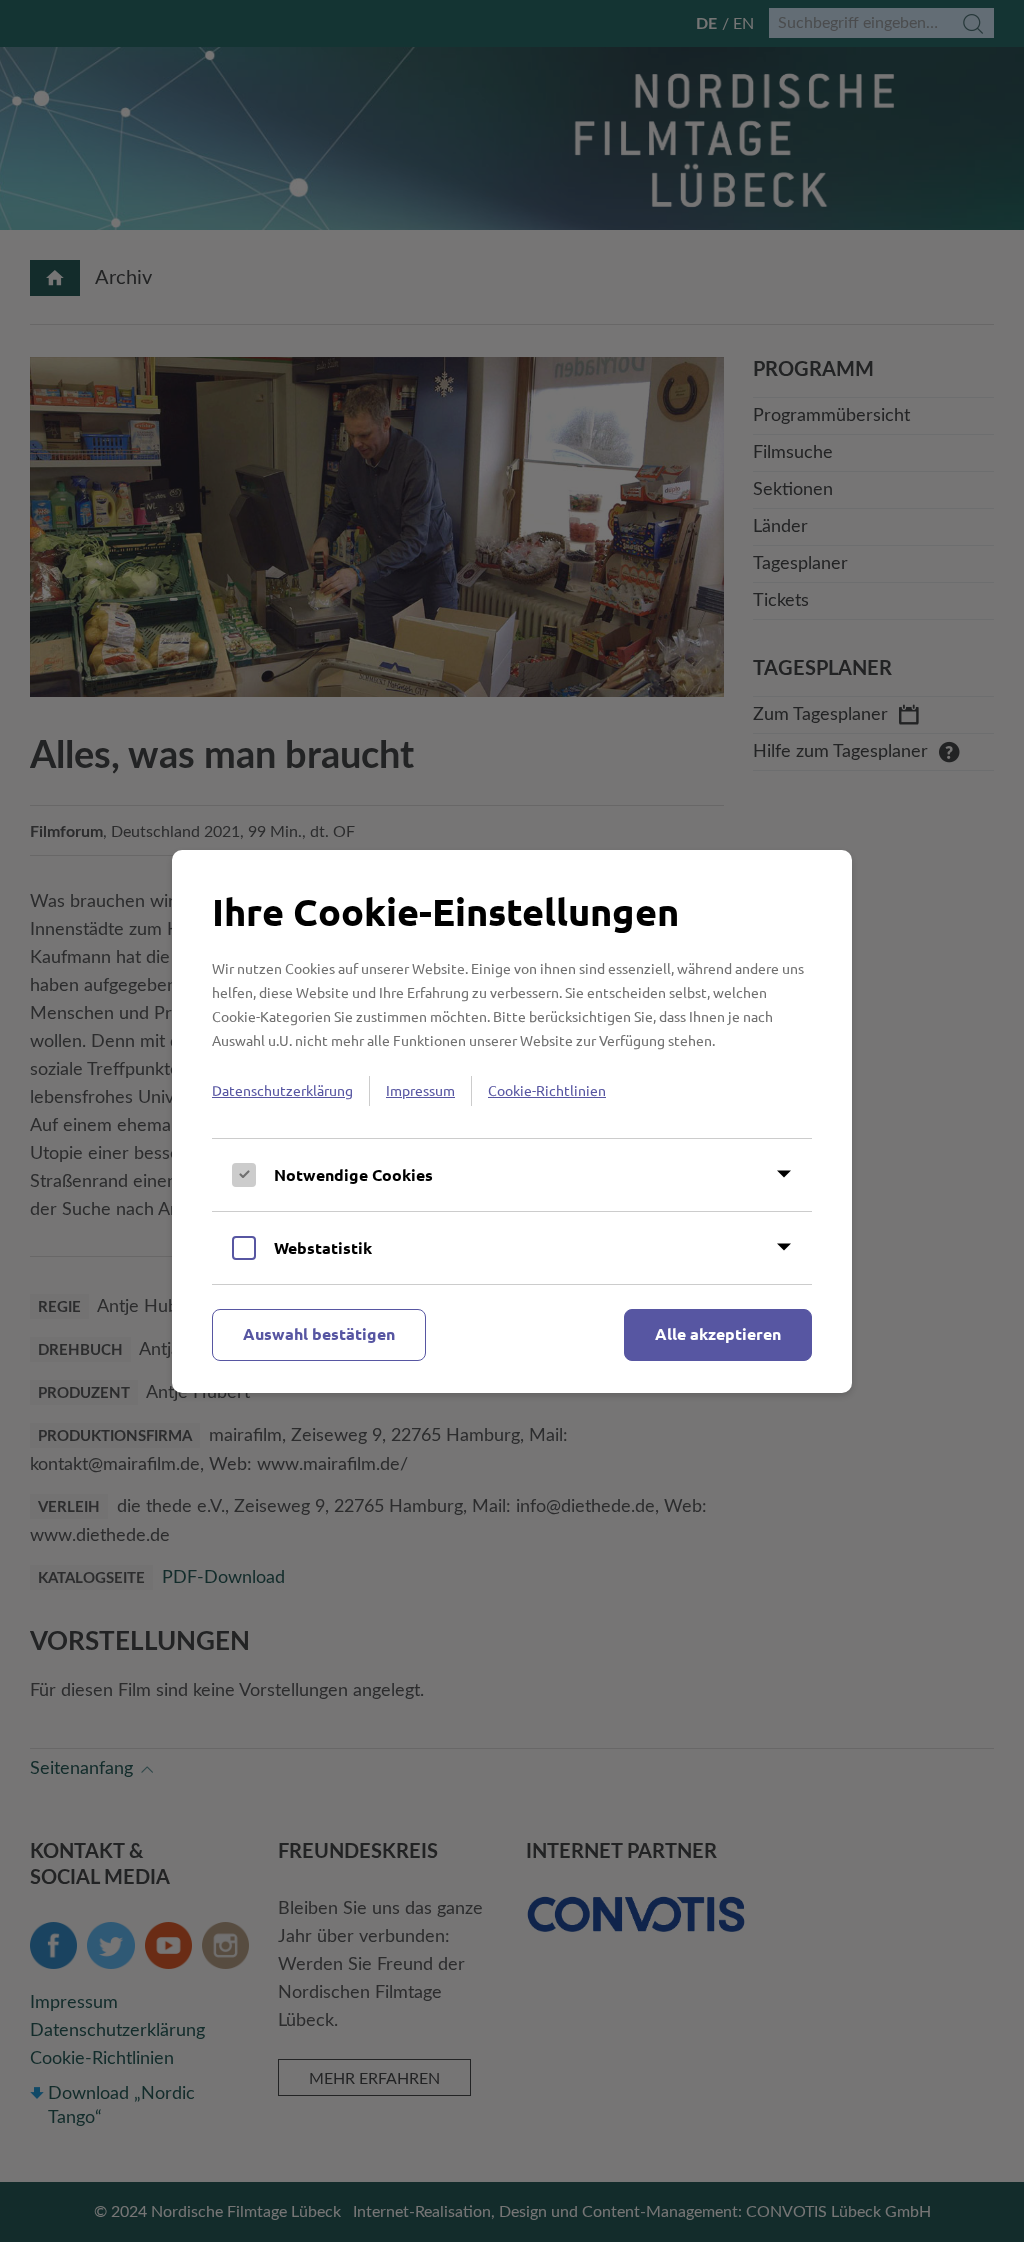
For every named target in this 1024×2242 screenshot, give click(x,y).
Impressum (420, 1090)
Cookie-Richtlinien (547, 1090)
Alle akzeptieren (718, 1333)
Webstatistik (323, 1247)
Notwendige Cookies (353, 1174)
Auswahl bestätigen (319, 1333)
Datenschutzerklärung (282, 1090)
